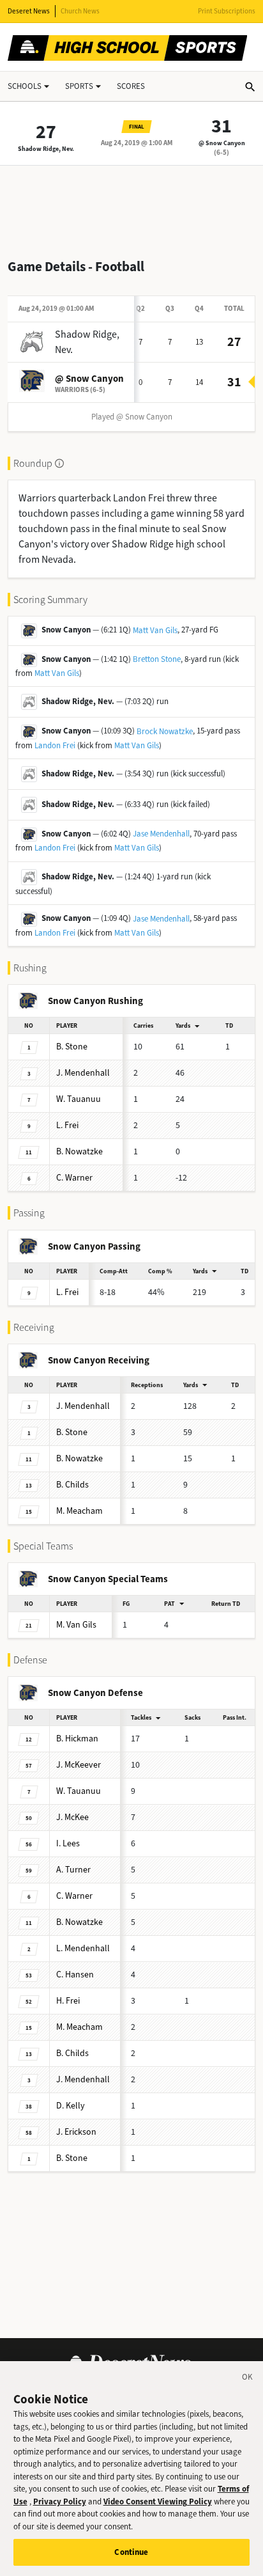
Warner (74, 1178)
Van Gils (76, 1625)
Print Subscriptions (227, 11)
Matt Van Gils (155, 630)
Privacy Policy (60, 2501)
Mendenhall (83, 1073)
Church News (80, 11)
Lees (68, 1843)
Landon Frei (55, 745)
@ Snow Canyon (222, 143)
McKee (72, 1817)
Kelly (71, 2106)
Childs (72, 1485)
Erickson (76, 2132)
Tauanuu (79, 1099)
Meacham (79, 1511)
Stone (72, 1047)
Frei (67, 1125)
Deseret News (29, 11)
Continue (131, 2552)
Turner (73, 1870)
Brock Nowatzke (165, 731)
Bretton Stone (157, 659)
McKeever (79, 1765)
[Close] (248, 2379)
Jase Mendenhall (161, 834)
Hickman (77, 1739)
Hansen (75, 1975)
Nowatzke (79, 1151)
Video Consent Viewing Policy (158, 2501)
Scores (131, 86)
